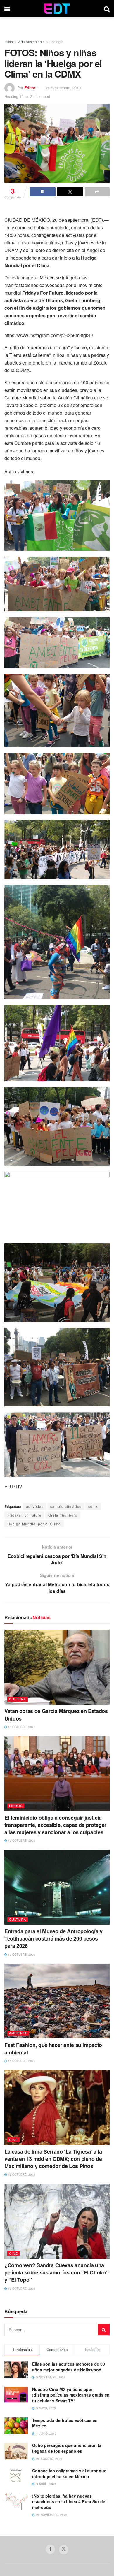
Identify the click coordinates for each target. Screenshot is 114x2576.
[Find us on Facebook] (50, 2549)
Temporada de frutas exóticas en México (65, 2423)
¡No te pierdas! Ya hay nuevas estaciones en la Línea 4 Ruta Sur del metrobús (69, 2502)
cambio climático (66, 1506)
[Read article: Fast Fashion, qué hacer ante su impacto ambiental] (57, 2001)
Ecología (56, 42)
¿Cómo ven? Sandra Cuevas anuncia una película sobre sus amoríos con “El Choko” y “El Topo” (56, 2272)
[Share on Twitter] (70, 192)
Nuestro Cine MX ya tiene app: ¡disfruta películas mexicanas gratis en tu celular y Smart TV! (71, 2395)
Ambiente (18, 2033)
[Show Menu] (7, 9)
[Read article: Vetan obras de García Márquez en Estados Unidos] (57, 1667)
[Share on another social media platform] (97, 192)
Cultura (18, 1699)
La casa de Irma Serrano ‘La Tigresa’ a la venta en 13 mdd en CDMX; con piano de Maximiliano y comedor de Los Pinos (53, 2159)
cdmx (93, 1506)
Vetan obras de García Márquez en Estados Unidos (56, 1715)
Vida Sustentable (31, 42)
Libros (16, 1806)
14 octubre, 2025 (21, 2061)
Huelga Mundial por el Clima (34, 1524)
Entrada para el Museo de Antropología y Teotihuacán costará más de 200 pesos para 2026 (53, 1938)
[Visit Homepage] (57, 9)
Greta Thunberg (63, 1515)
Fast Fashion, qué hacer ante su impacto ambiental (53, 2048)
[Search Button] (107, 9)
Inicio (9, 42)
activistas (35, 1506)
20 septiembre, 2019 (63, 88)
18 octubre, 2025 (21, 1727)
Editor (30, 88)
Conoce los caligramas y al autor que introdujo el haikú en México (69, 2473)
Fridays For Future (24, 1515)
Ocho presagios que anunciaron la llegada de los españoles (67, 2448)
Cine (13, 2140)
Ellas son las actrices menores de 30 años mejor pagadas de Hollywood (69, 2367)
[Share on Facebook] (43, 192)
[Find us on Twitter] (64, 2550)
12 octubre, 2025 (21, 2174)
